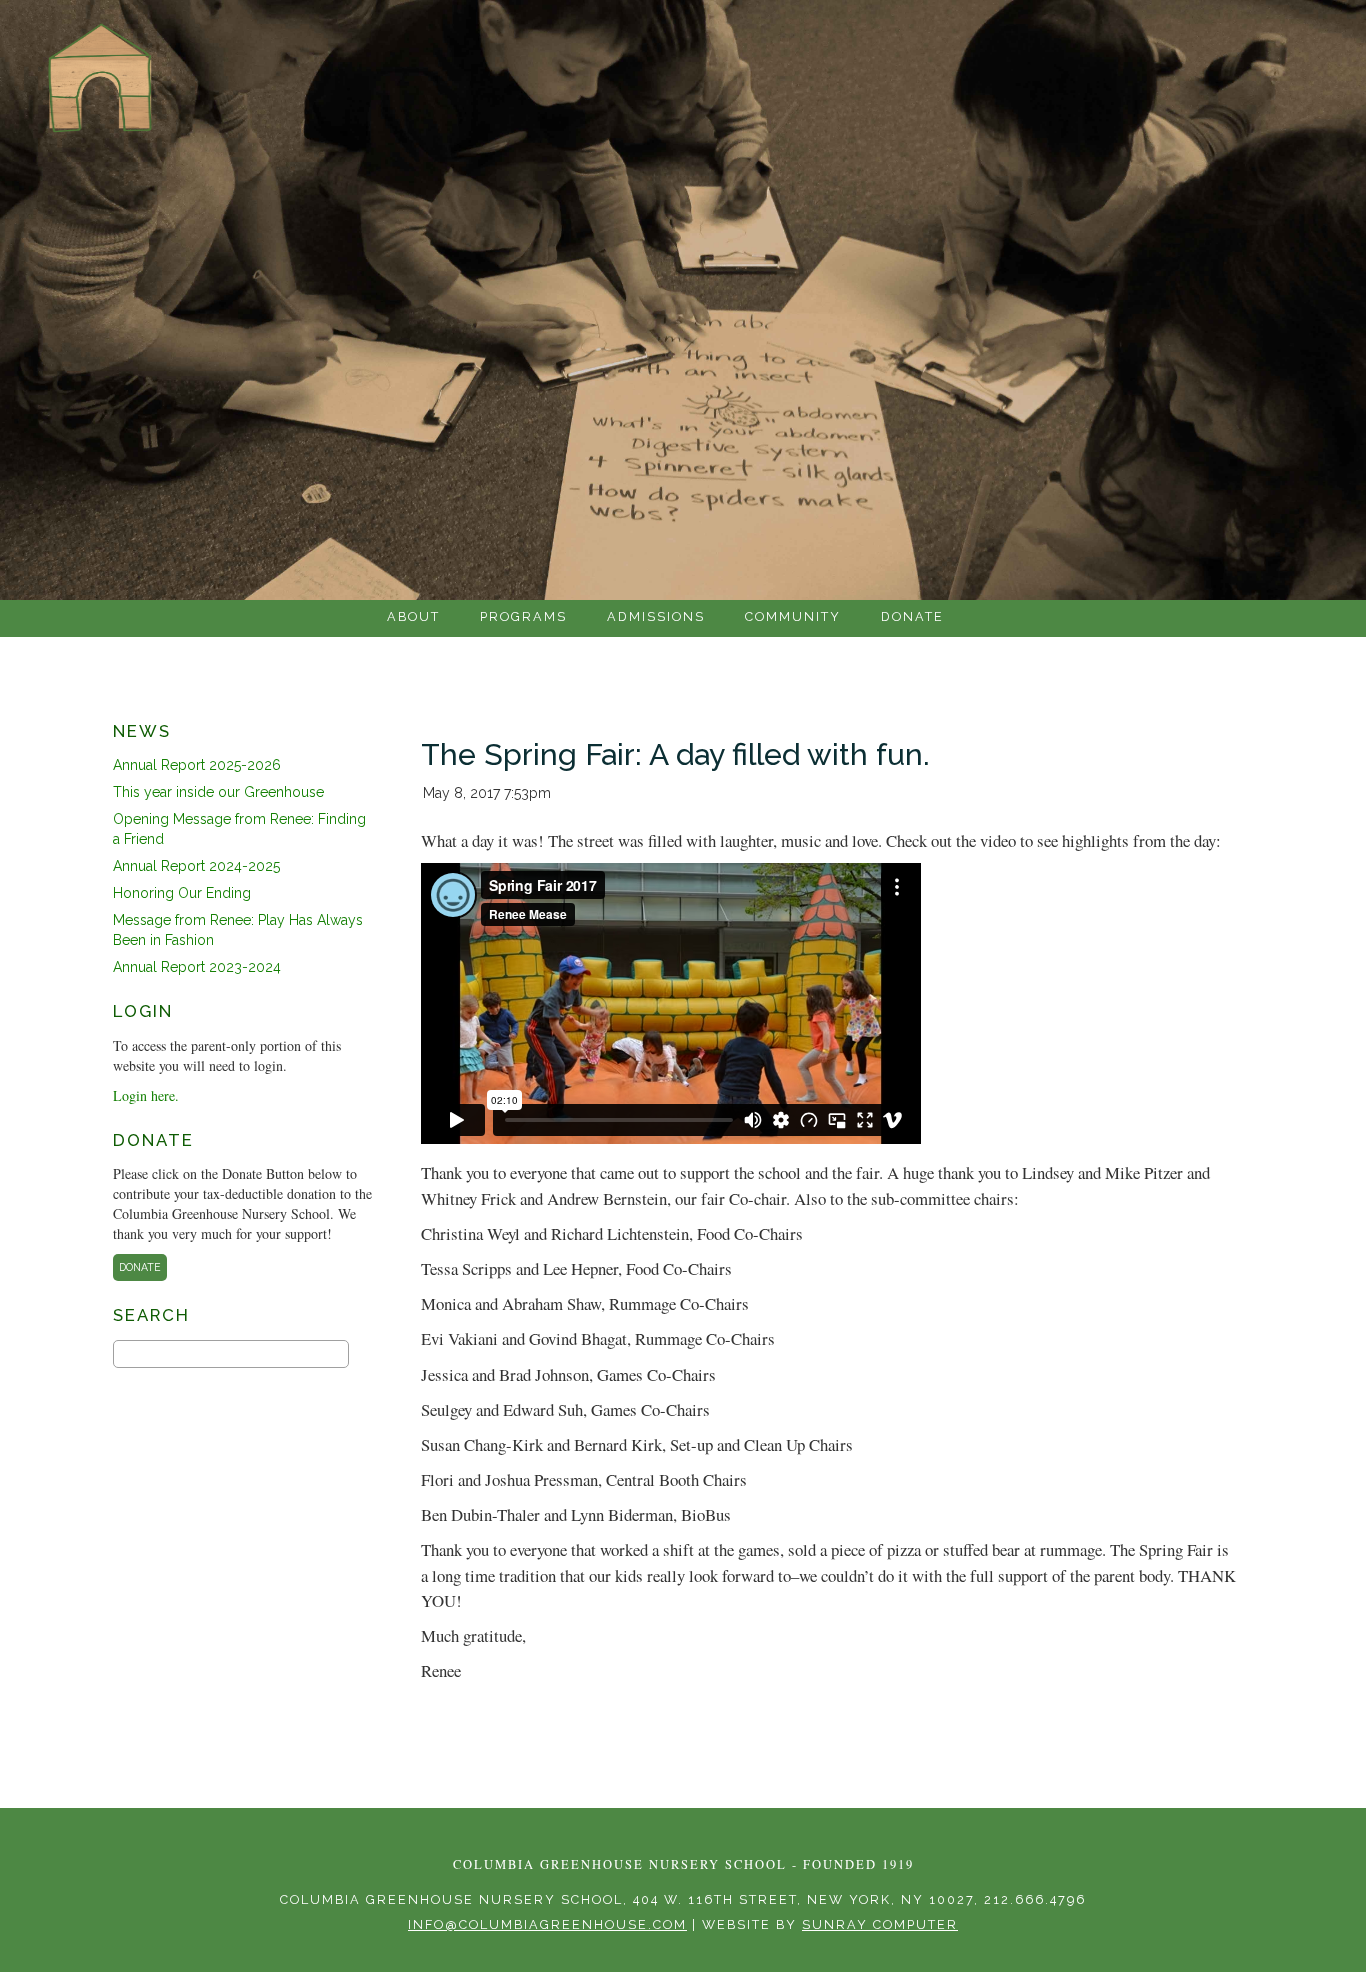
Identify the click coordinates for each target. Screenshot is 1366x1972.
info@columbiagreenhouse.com (547, 1924)
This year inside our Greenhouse (218, 792)
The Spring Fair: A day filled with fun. (675, 754)
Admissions (656, 616)
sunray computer (880, 1924)
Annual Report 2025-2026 (197, 765)
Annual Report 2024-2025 (196, 866)
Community (793, 616)
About (413, 616)
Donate (912, 616)
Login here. (146, 1095)
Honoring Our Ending (182, 893)
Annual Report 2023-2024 (197, 967)
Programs (523, 616)
